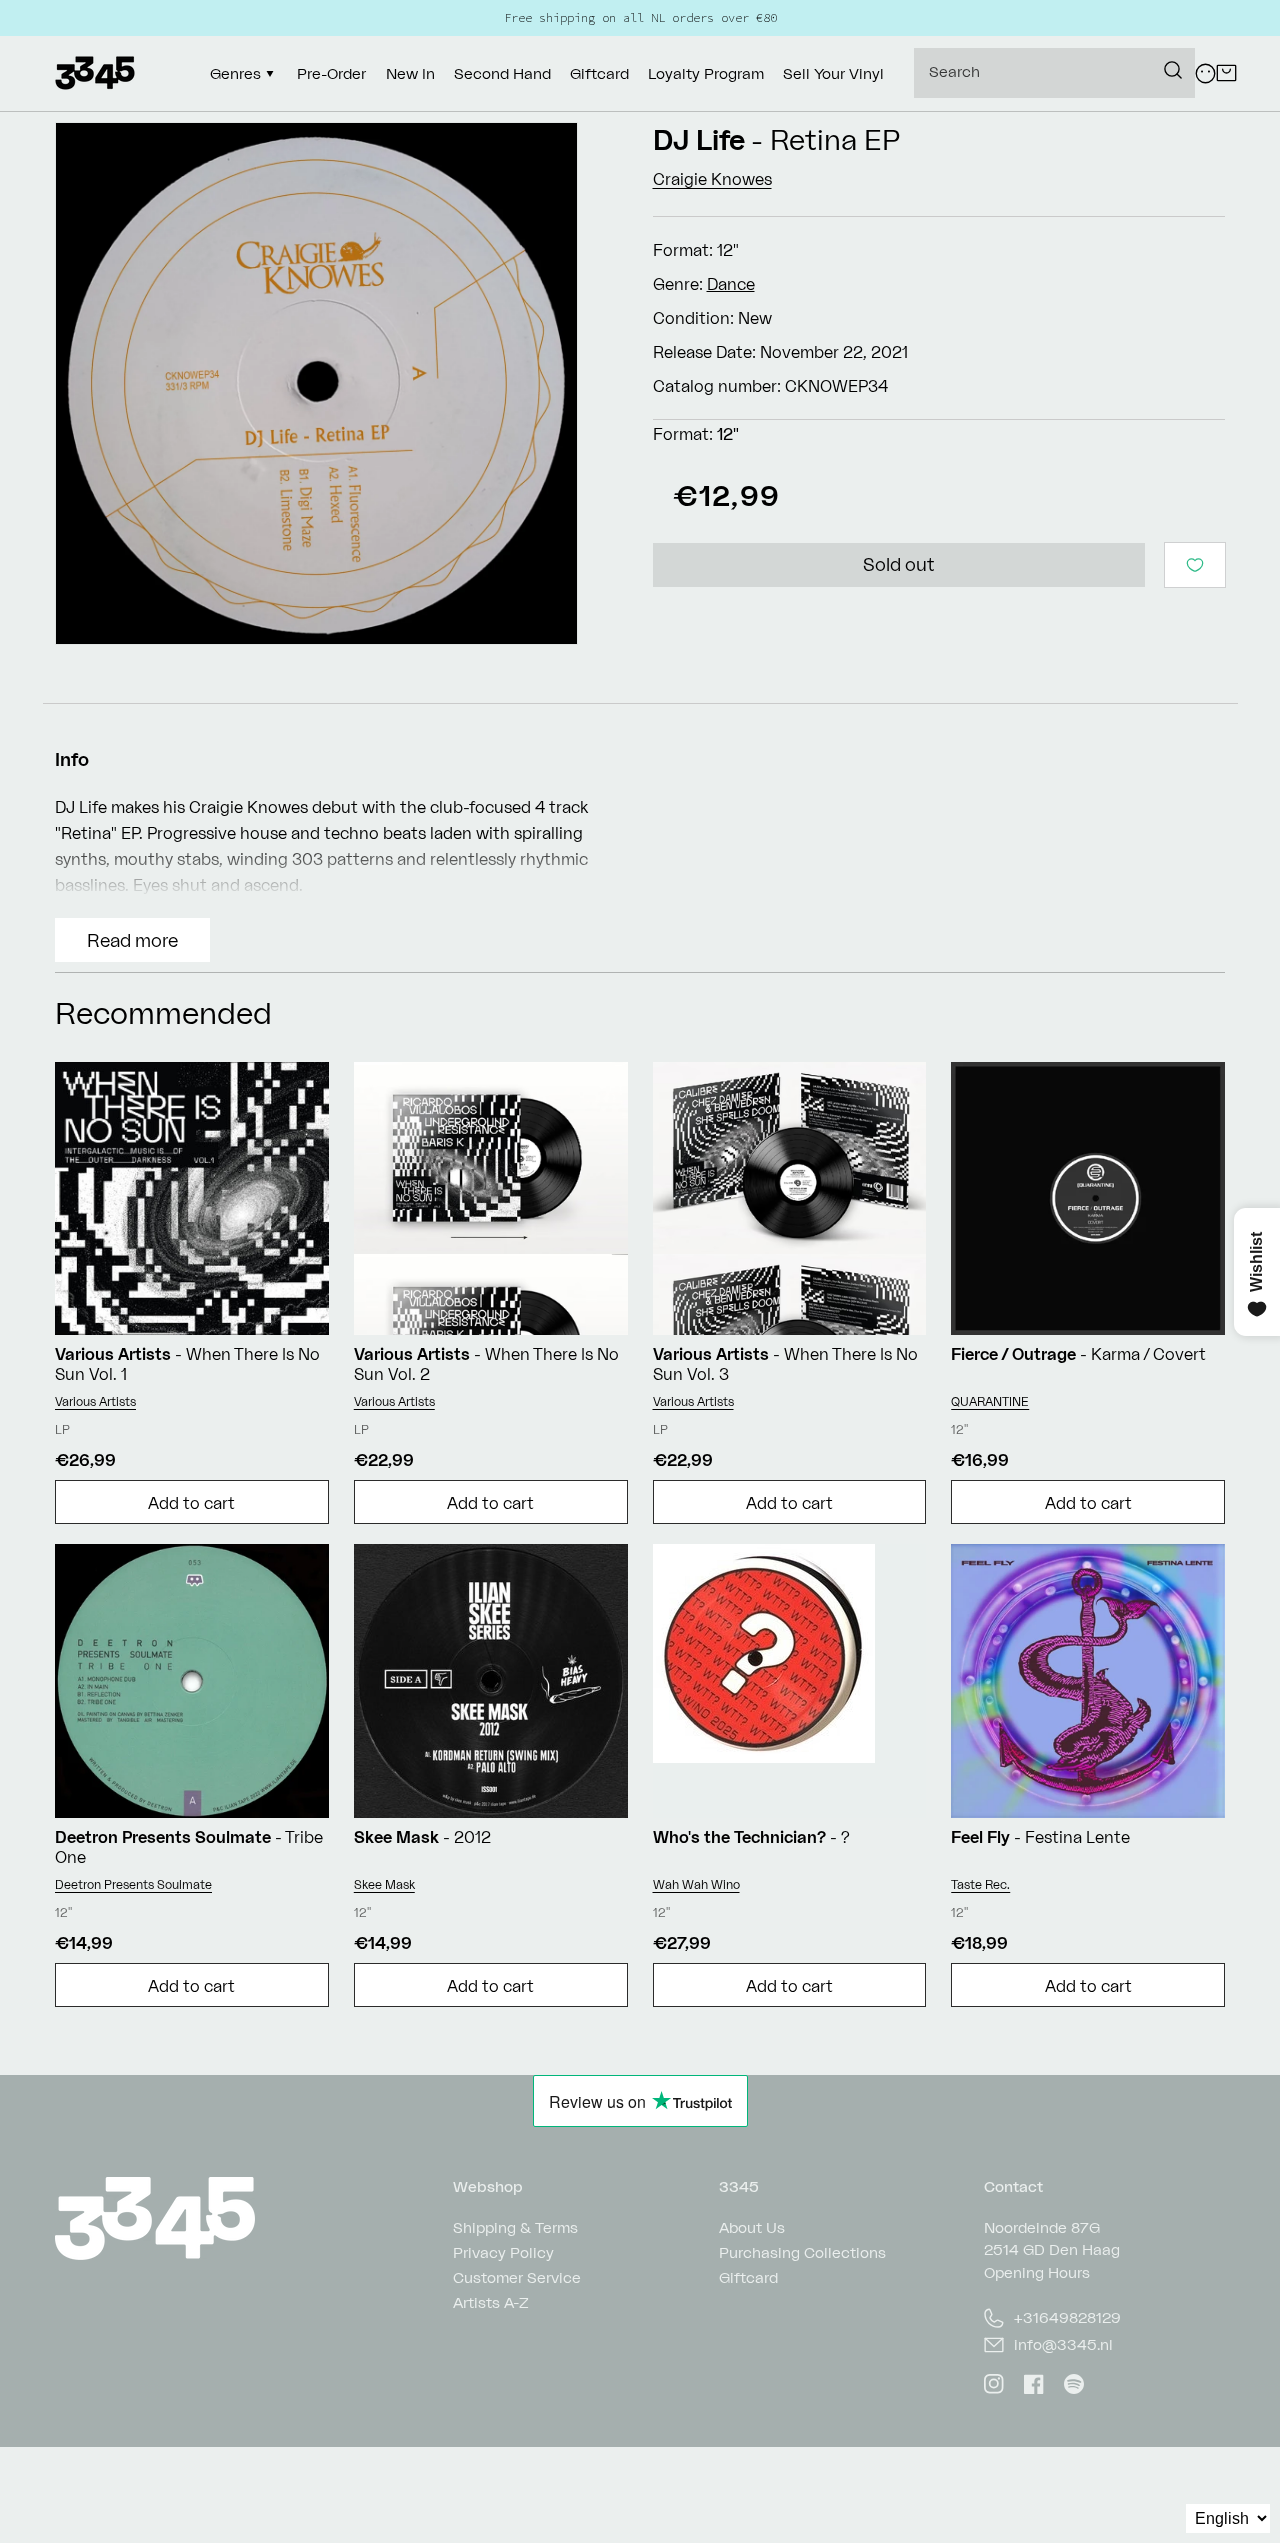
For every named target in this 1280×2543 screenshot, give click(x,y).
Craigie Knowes (712, 179)
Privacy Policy (503, 2252)
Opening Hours (1037, 2272)
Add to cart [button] (191, 1503)
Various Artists (95, 1401)
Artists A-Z (491, 2302)
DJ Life (699, 139)
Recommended (163, 1012)
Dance (731, 284)
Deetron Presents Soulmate (133, 1884)
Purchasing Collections (802, 2252)
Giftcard (748, 2277)
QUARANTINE (990, 1401)
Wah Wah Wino (696, 1884)
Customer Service (517, 2277)
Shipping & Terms (515, 2228)
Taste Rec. (980, 1884)
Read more (132, 940)
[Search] (1173, 70)
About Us (752, 2228)
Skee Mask (384, 1884)
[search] (1054, 73)
